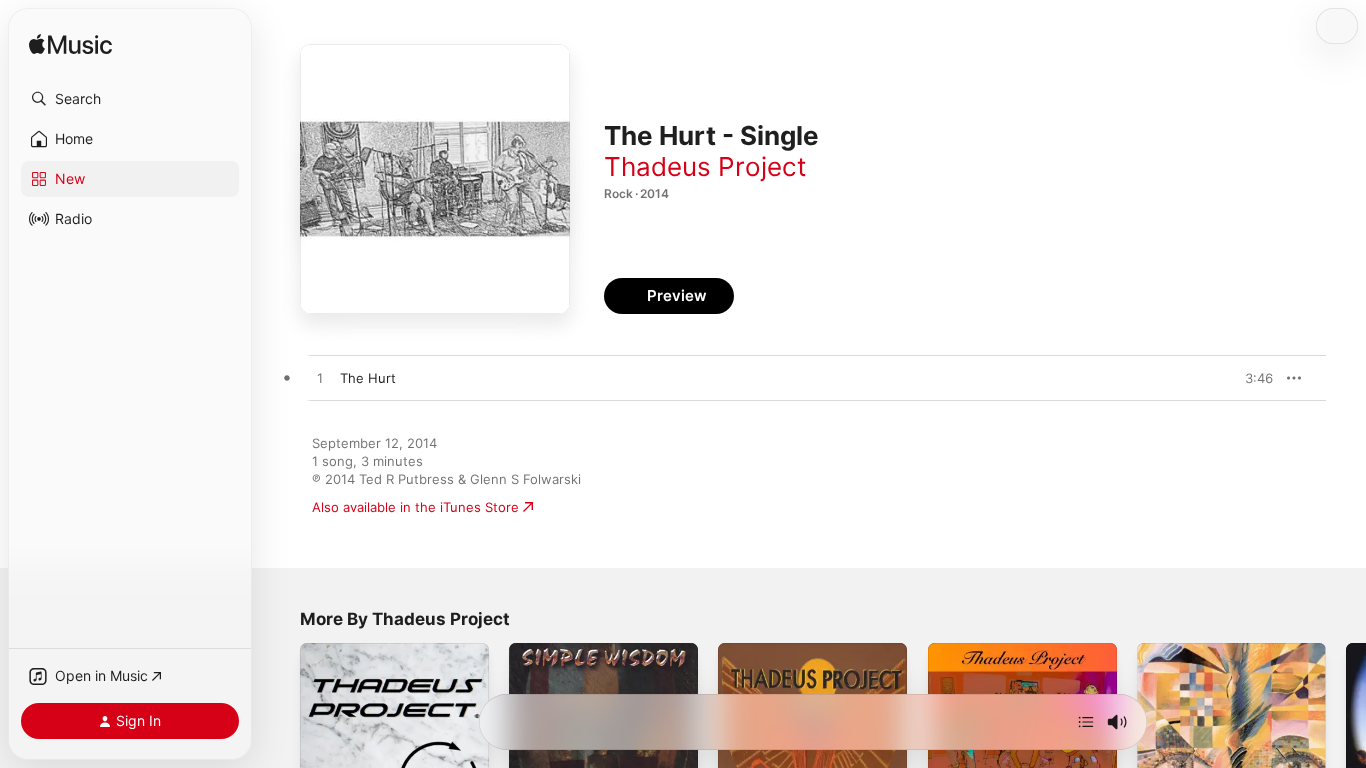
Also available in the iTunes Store (415, 507)
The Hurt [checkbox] (368, 378)
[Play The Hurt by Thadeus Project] (320, 379)
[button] (130, 99)
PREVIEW (1251, 378)
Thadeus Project (705, 166)
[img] (70, 45)
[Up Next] (1086, 722)
